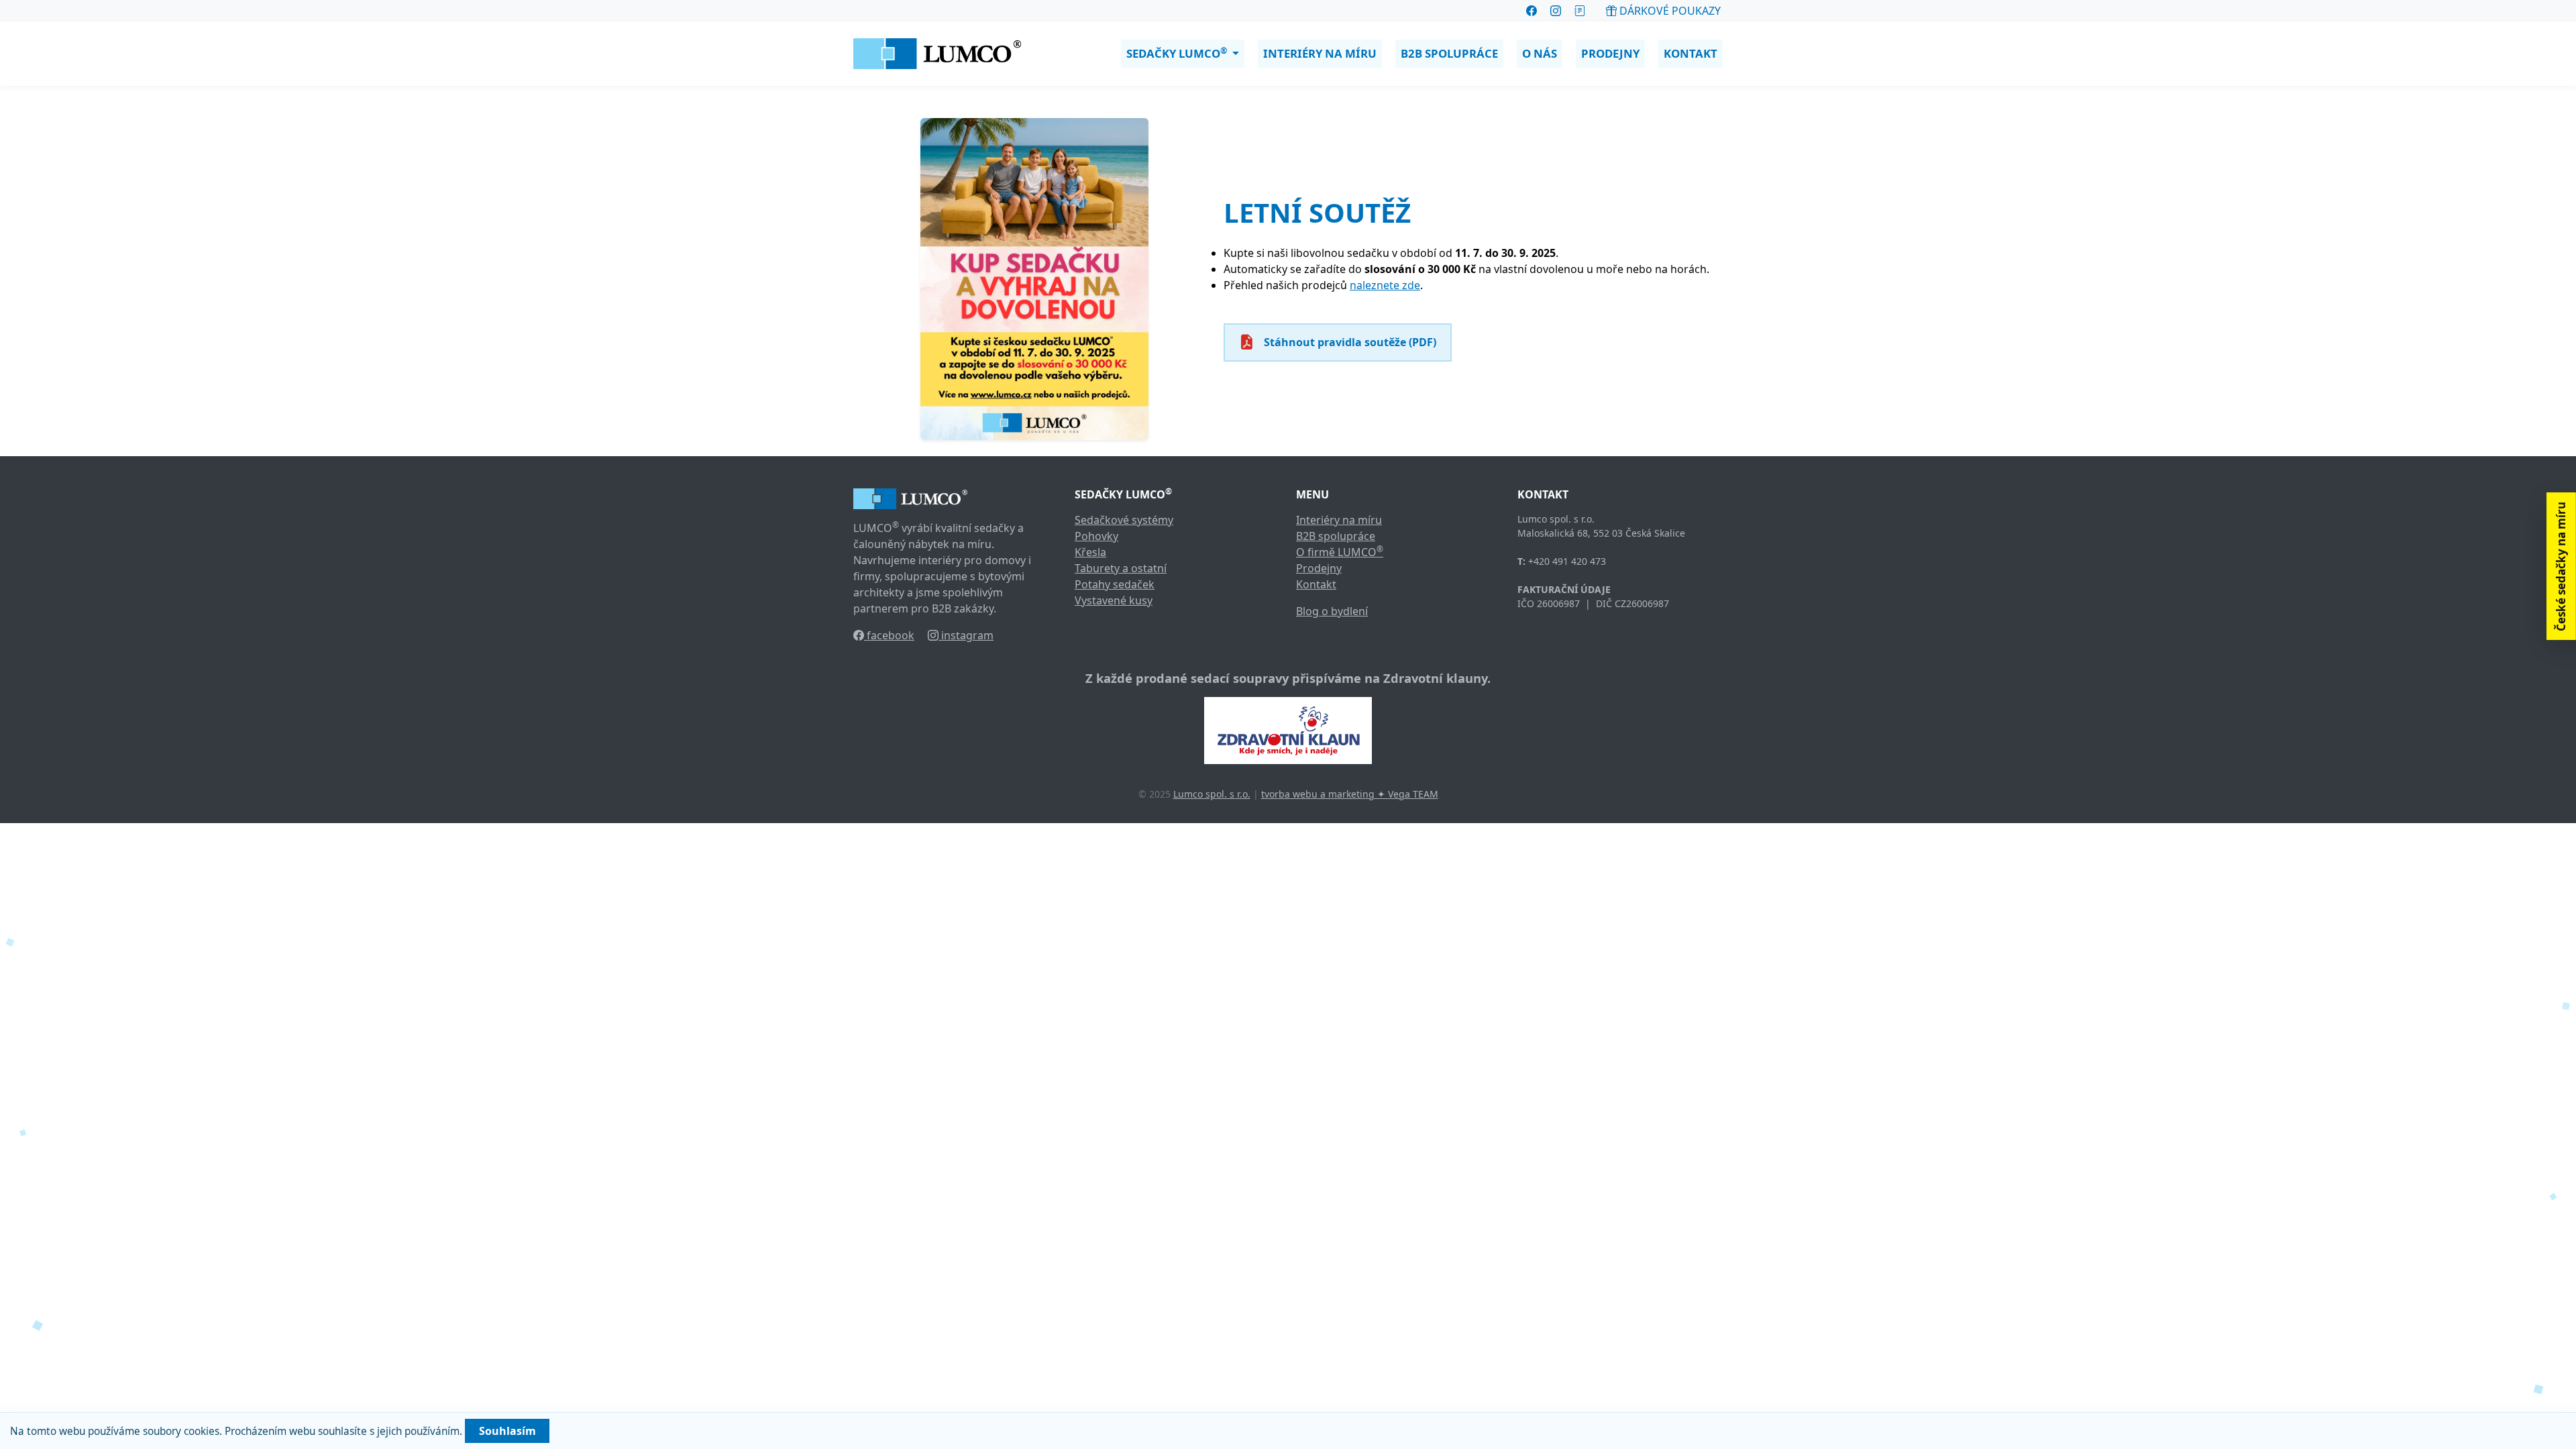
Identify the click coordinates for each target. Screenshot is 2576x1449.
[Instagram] (1556, 11)
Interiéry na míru (1320, 53)
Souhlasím (507, 1431)
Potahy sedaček (1115, 584)
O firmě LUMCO (1340, 552)
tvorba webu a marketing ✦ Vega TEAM (1350, 794)
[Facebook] (1532, 11)
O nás (1540, 53)
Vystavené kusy (1114, 600)
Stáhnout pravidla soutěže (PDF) (1350, 342)
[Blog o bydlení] (1580, 11)
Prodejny (1610, 53)
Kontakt (1690, 53)
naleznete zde (1385, 285)
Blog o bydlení (1332, 611)
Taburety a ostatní (1121, 568)
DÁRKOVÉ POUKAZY (1669, 11)
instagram (966, 635)
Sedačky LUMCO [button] (1177, 53)
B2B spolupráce (1449, 53)
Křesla (1090, 552)
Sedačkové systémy (1124, 520)
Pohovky (1096, 536)
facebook (889, 635)
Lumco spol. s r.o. (1212, 794)
